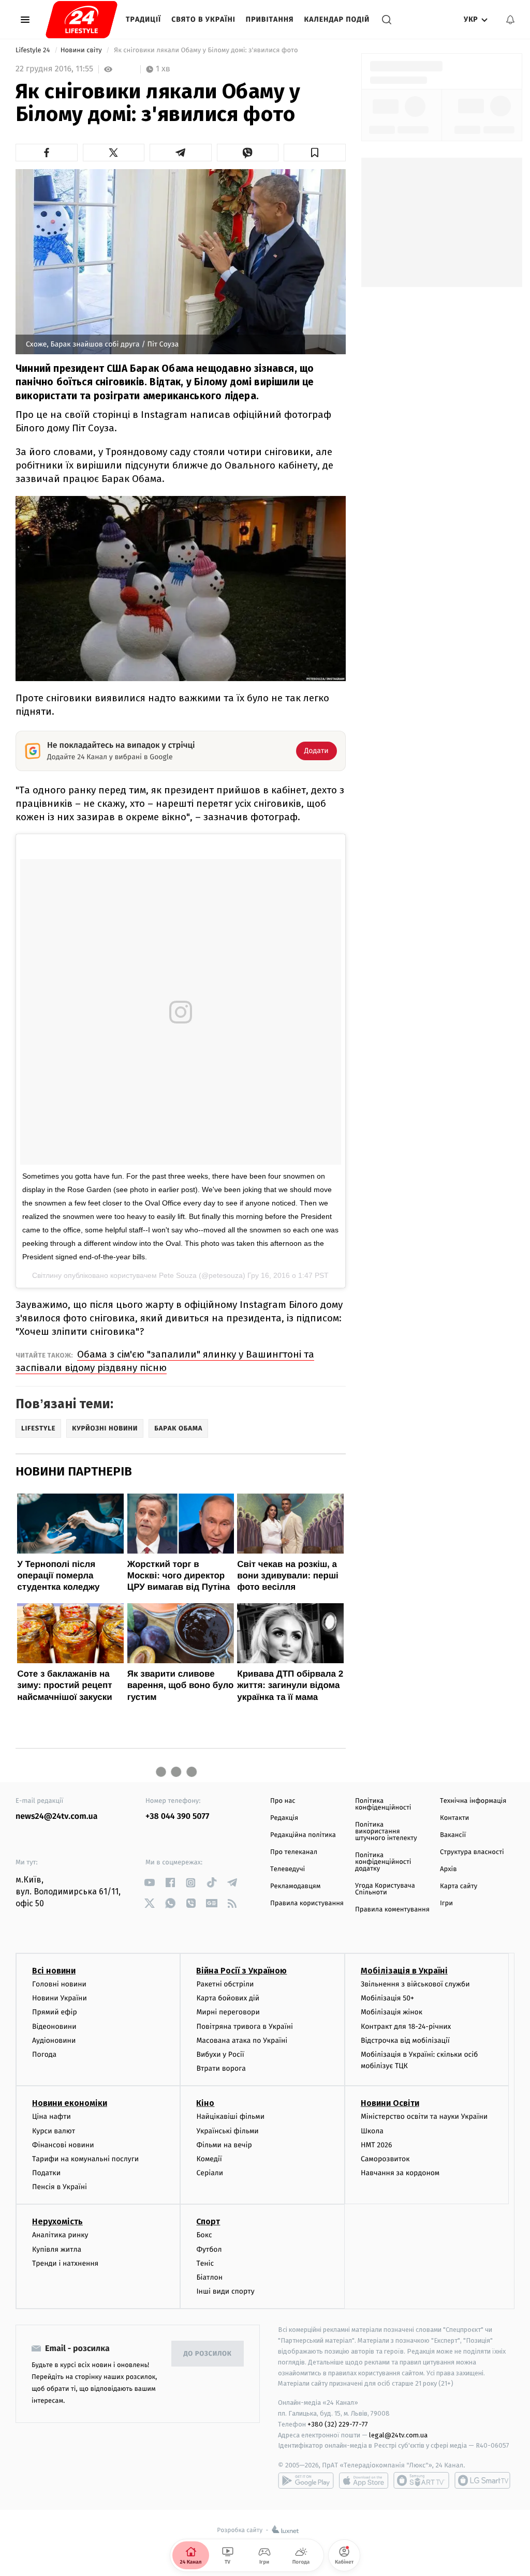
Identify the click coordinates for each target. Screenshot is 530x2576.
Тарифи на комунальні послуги (85, 2159)
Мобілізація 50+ (387, 1998)
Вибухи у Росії (220, 2054)
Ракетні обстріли (225, 1984)
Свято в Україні (203, 19)
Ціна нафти (51, 2116)
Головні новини (59, 1984)
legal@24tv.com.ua (398, 2435)
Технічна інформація (473, 1801)
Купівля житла (57, 2249)
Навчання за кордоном (400, 2173)
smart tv (421, 2480)
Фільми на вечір (224, 2145)
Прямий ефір (55, 2012)
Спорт (208, 2221)
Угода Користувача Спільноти (385, 1889)
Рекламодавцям (295, 1886)
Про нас (283, 1801)
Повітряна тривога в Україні (244, 2027)
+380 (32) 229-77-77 (338, 2424)
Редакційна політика (303, 1835)
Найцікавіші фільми (230, 2116)
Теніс (205, 2263)
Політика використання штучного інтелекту (386, 1832)
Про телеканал (294, 1852)
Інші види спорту (225, 2291)
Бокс (204, 2235)
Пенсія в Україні (60, 2187)
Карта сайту (459, 1886)
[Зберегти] (315, 153)
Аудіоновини (54, 2040)
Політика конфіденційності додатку (383, 1862)
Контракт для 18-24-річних (406, 2027)
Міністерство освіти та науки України (424, 2116)
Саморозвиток (385, 2159)
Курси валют (54, 2131)
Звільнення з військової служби (415, 1984)
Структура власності (472, 1852)
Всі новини (54, 1971)
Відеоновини (54, 2027)
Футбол (209, 2249)
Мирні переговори (228, 2012)
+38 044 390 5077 (177, 1817)
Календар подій (337, 19)
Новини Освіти (390, 2103)
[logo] (82, 20)
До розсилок (208, 2354)
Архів (448, 1869)
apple (364, 2480)
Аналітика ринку (60, 2235)
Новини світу (82, 50)
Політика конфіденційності (383, 1804)
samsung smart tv (482, 2480)
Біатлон (209, 2277)
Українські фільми (227, 2131)
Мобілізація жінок (392, 2012)
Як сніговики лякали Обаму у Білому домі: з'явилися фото (207, 50)
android (306, 2480)
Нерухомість (57, 2221)
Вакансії (453, 1835)
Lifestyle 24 (34, 50)
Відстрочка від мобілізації (405, 2040)
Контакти (454, 1818)
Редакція (284, 1818)
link (149, 1883)
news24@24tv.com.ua (57, 1817)
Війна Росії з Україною (241, 1971)
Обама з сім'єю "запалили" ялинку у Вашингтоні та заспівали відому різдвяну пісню (165, 1361)
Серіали (210, 2173)
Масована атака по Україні (242, 2040)
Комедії (209, 2159)
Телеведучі (288, 1869)
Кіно (205, 2103)
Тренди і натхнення (65, 2263)
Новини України (60, 1998)
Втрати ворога (221, 2068)
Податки (46, 2173)
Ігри (446, 1903)
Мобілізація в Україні (404, 1971)
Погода (44, 2054)
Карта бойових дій (228, 1998)
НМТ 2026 (377, 2145)
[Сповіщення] (510, 20)
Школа (372, 2131)
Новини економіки (70, 2103)
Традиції (143, 19)
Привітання (270, 19)
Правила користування (307, 1903)
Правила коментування (392, 1910)
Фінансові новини (63, 2145)
